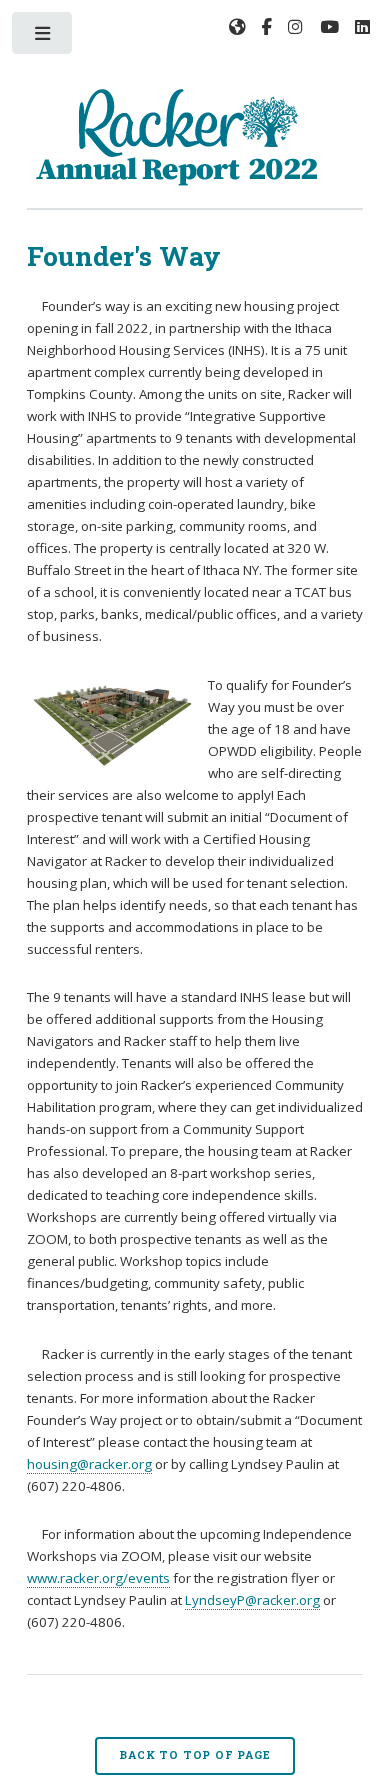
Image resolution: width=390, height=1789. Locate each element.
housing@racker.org (89, 1464)
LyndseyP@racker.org (252, 1600)
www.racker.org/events (98, 1578)
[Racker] (237, 28)
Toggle (43, 37)
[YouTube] (329, 27)
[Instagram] (295, 27)
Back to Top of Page (194, 1755)
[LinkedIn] (362, 27)
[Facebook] (267, 27)
